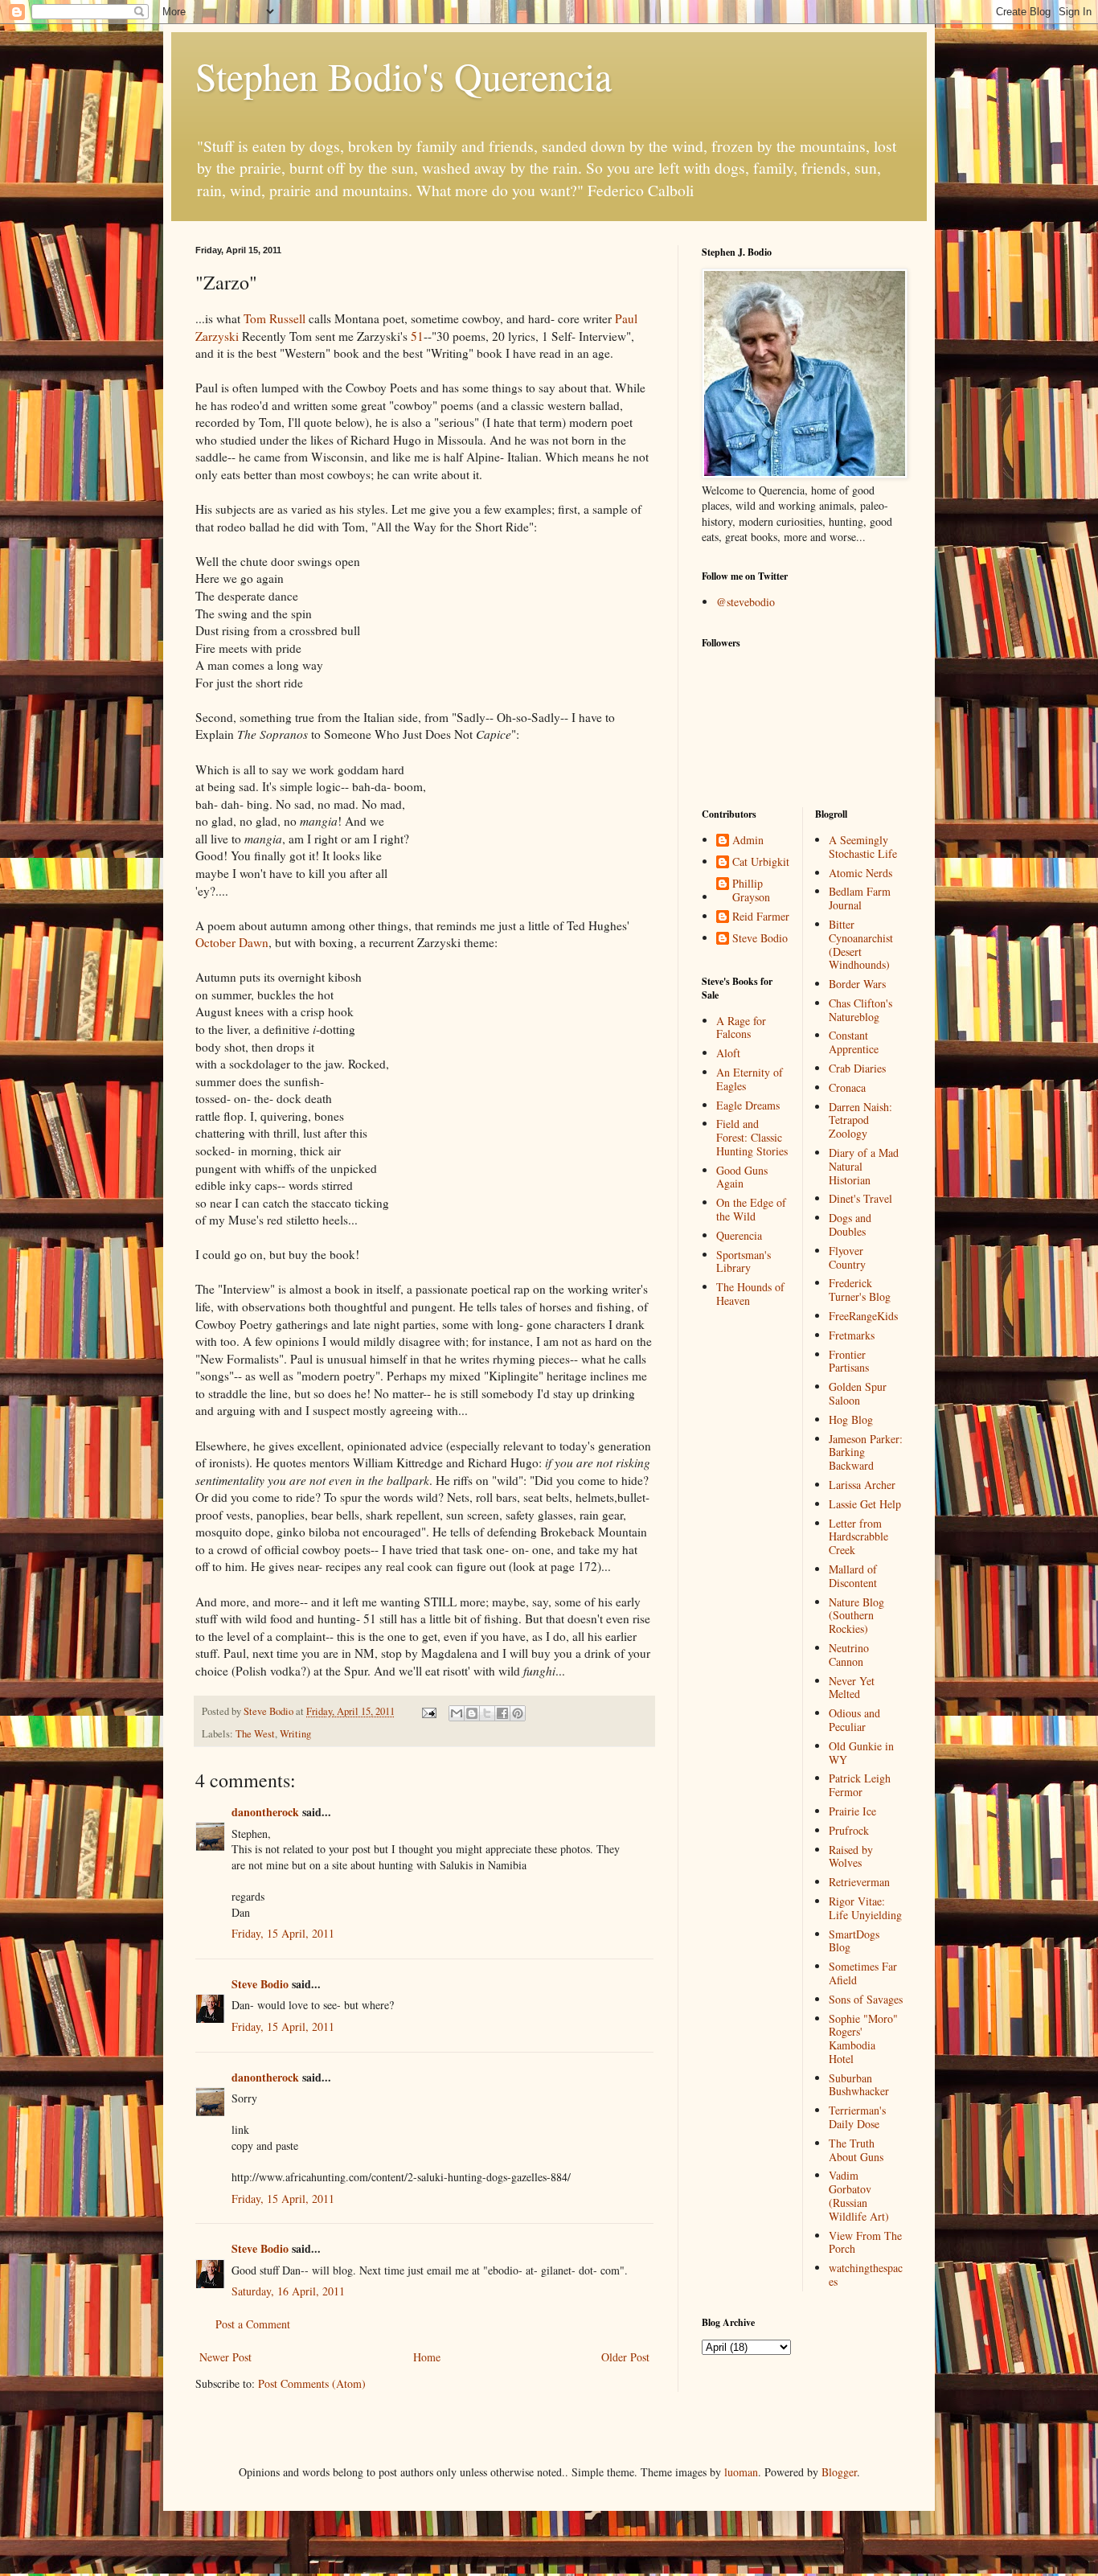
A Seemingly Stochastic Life (863, 847)
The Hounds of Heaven (750, 1294)
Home (427, 2357)
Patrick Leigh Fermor (860, 1785)
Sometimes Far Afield (863, 1973)
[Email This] (457, 1713)
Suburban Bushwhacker (859, 2085)
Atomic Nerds (860, 873)
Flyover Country (847, 1257)
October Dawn (232, 942)
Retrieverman (859, 1882)
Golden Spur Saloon (858, 1393)
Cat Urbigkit (761, 862)
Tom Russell (274, 318)
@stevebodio (746, 602)
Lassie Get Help (865, 1504)
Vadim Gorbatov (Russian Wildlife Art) (859, 2195)
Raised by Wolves (851, 1856)
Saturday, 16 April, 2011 (288, 2291)
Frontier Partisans (849, 1361)
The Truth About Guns (856, 2150)
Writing (295, 1734)
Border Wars (857, 984)
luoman (741, 2472)
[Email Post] (428, 1711)
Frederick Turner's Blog (860, 1290)
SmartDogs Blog (854, 1941)
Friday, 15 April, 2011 (283, 1933)
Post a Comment (253, 2324)
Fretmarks (852, 1335)
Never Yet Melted (852, 1688)
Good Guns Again (742, 1177)
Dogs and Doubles (850, 1224)
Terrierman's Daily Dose (857, 2117)
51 (417, 336)
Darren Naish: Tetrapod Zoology (860, 1120)
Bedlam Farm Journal (860, 898)
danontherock (265, 1812)
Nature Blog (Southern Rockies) (856, 1616)
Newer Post (225, 2357)
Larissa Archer (862, 1485)
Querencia (739, 1235)
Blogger (839, 2472)
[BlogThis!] (472, 1713)
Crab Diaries (857, 1068)
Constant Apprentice (854, 1042)
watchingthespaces (866, 2275)
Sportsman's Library (744, 1261)
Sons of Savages (866, 1999)
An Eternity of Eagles (750, 1079)
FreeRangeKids (863, 1316)
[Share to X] (487, 1713)
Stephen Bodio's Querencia (404, 76)
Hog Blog (851, 1419)
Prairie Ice (852, 1811)
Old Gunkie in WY (861, 1753)
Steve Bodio (260, 1984)
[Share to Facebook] (502, 1713)
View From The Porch (865, 2242)
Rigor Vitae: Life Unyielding (865, 1908)
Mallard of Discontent (853, 1576)
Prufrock (849, 1830)
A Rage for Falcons (741, 1028)
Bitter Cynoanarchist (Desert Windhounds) (861, 944)
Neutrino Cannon (849, 1655)
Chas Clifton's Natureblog (860, 1010)
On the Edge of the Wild (751, 1209)
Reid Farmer (761, 917)
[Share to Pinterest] (518, 1713)
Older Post (625, 2357)
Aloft (728, 1053)
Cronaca (847, 1087)
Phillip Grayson (751, 891)
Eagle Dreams (748, 1105)
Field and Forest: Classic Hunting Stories (752, 1137)
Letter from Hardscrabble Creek (858, 1537)
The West (255, 1734)
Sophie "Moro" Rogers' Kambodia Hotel (863, 2039)
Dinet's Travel (860, 1198)
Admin (748, 841)
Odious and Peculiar (854, 1720)
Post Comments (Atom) (312, 2383)
